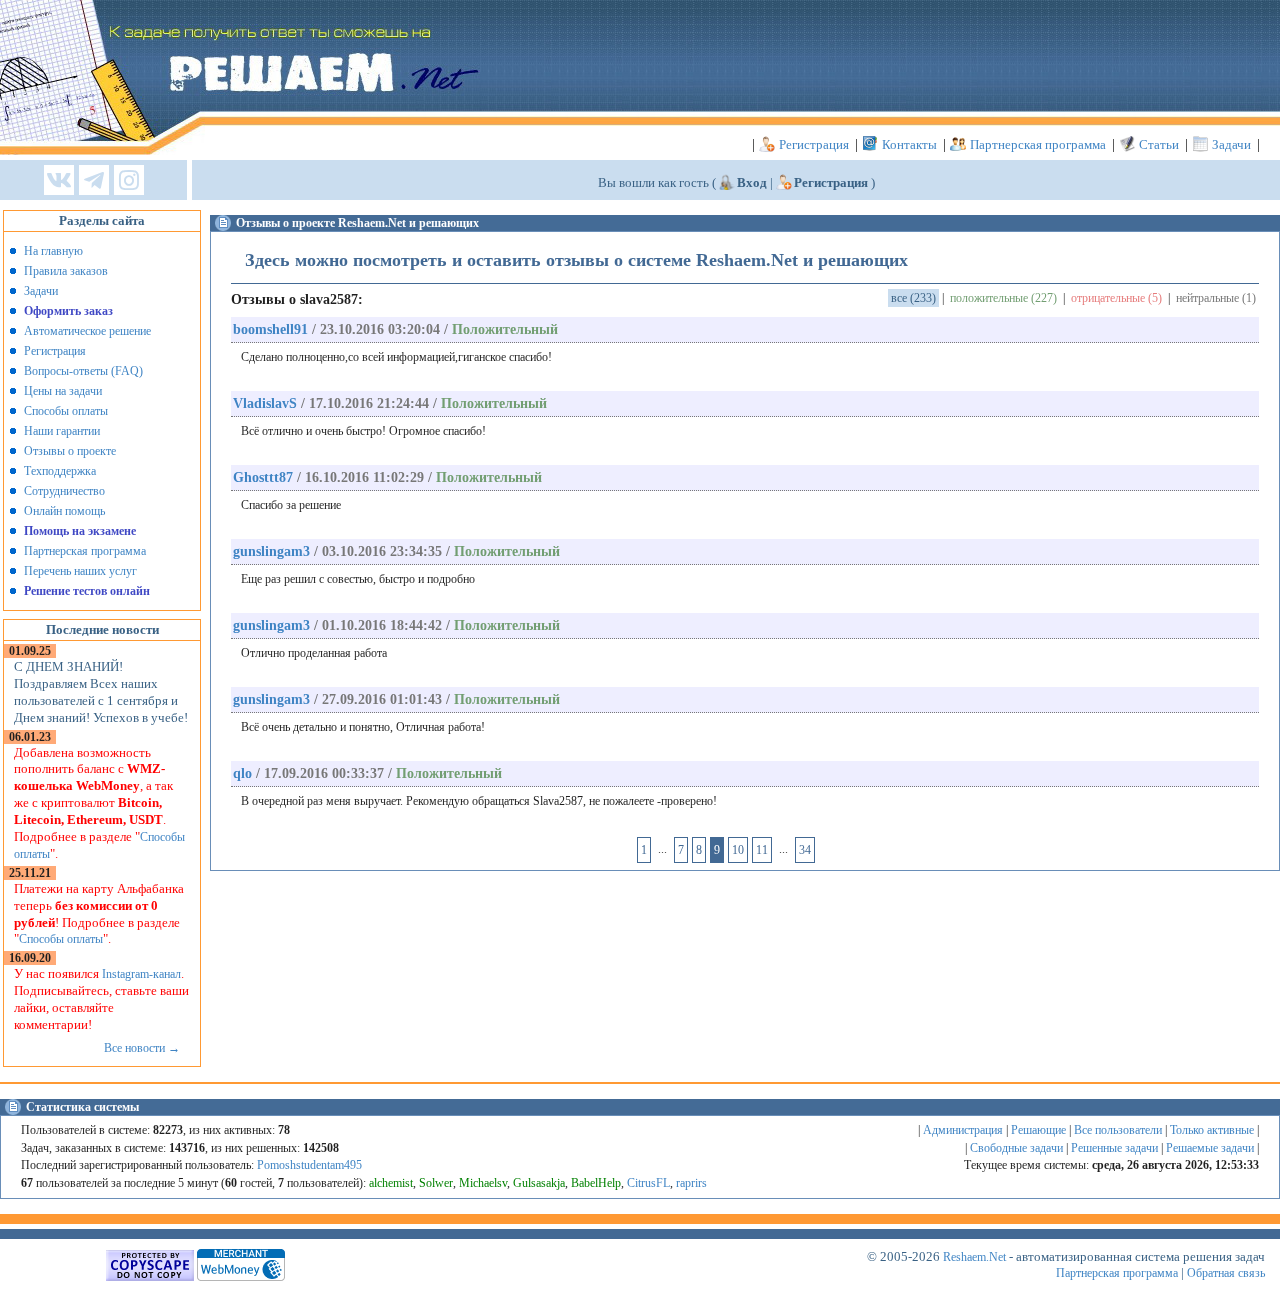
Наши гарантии (62, 431)
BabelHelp (596, 1183)
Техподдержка (60, 471)
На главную (53, 251)
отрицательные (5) (1116, 298)
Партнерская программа (1038, 144)
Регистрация (814, 144)
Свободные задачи (1016, 1148)
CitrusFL (648, 1183)
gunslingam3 (271, 551)
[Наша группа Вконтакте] (59, 181)
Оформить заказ (68, 311)
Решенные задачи (1114, 1148)
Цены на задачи (63, 391)
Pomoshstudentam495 (309, 1165)
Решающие (1038, 1130)
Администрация (963, 1130)
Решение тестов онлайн (87, 591)
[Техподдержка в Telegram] (94, 181)
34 (805, 850)
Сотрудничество (64, 491)
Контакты (909, 144)
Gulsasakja (539, 1183)
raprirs (691, 1183)
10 (738, 850)
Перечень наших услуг (80, 571)
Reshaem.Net (974, 1257)
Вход (752, 182)
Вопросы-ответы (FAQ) (83, 371)
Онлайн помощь (64, 511)
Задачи (1231, 144)
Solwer (436, 1183)
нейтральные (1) (1216, 298)
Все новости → (142, 1048)
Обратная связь (1226, 1273)
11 (762, 850)
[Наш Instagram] (129, 181)
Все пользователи (1118, 1130)
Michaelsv (483, 1183)
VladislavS (265, 403)
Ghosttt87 (263, 477)
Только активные (1212, 1130)
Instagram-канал (141, 974)
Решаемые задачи (1210, 1148)
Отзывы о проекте (70, 451)
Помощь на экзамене (80, 531)
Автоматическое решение (87, 331)
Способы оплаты (66, 411)
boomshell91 (270, 329)
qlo (242, 773)
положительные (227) (1003, 298)
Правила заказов (66, 271)
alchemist (391, 1183)
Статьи (1159, 144)
